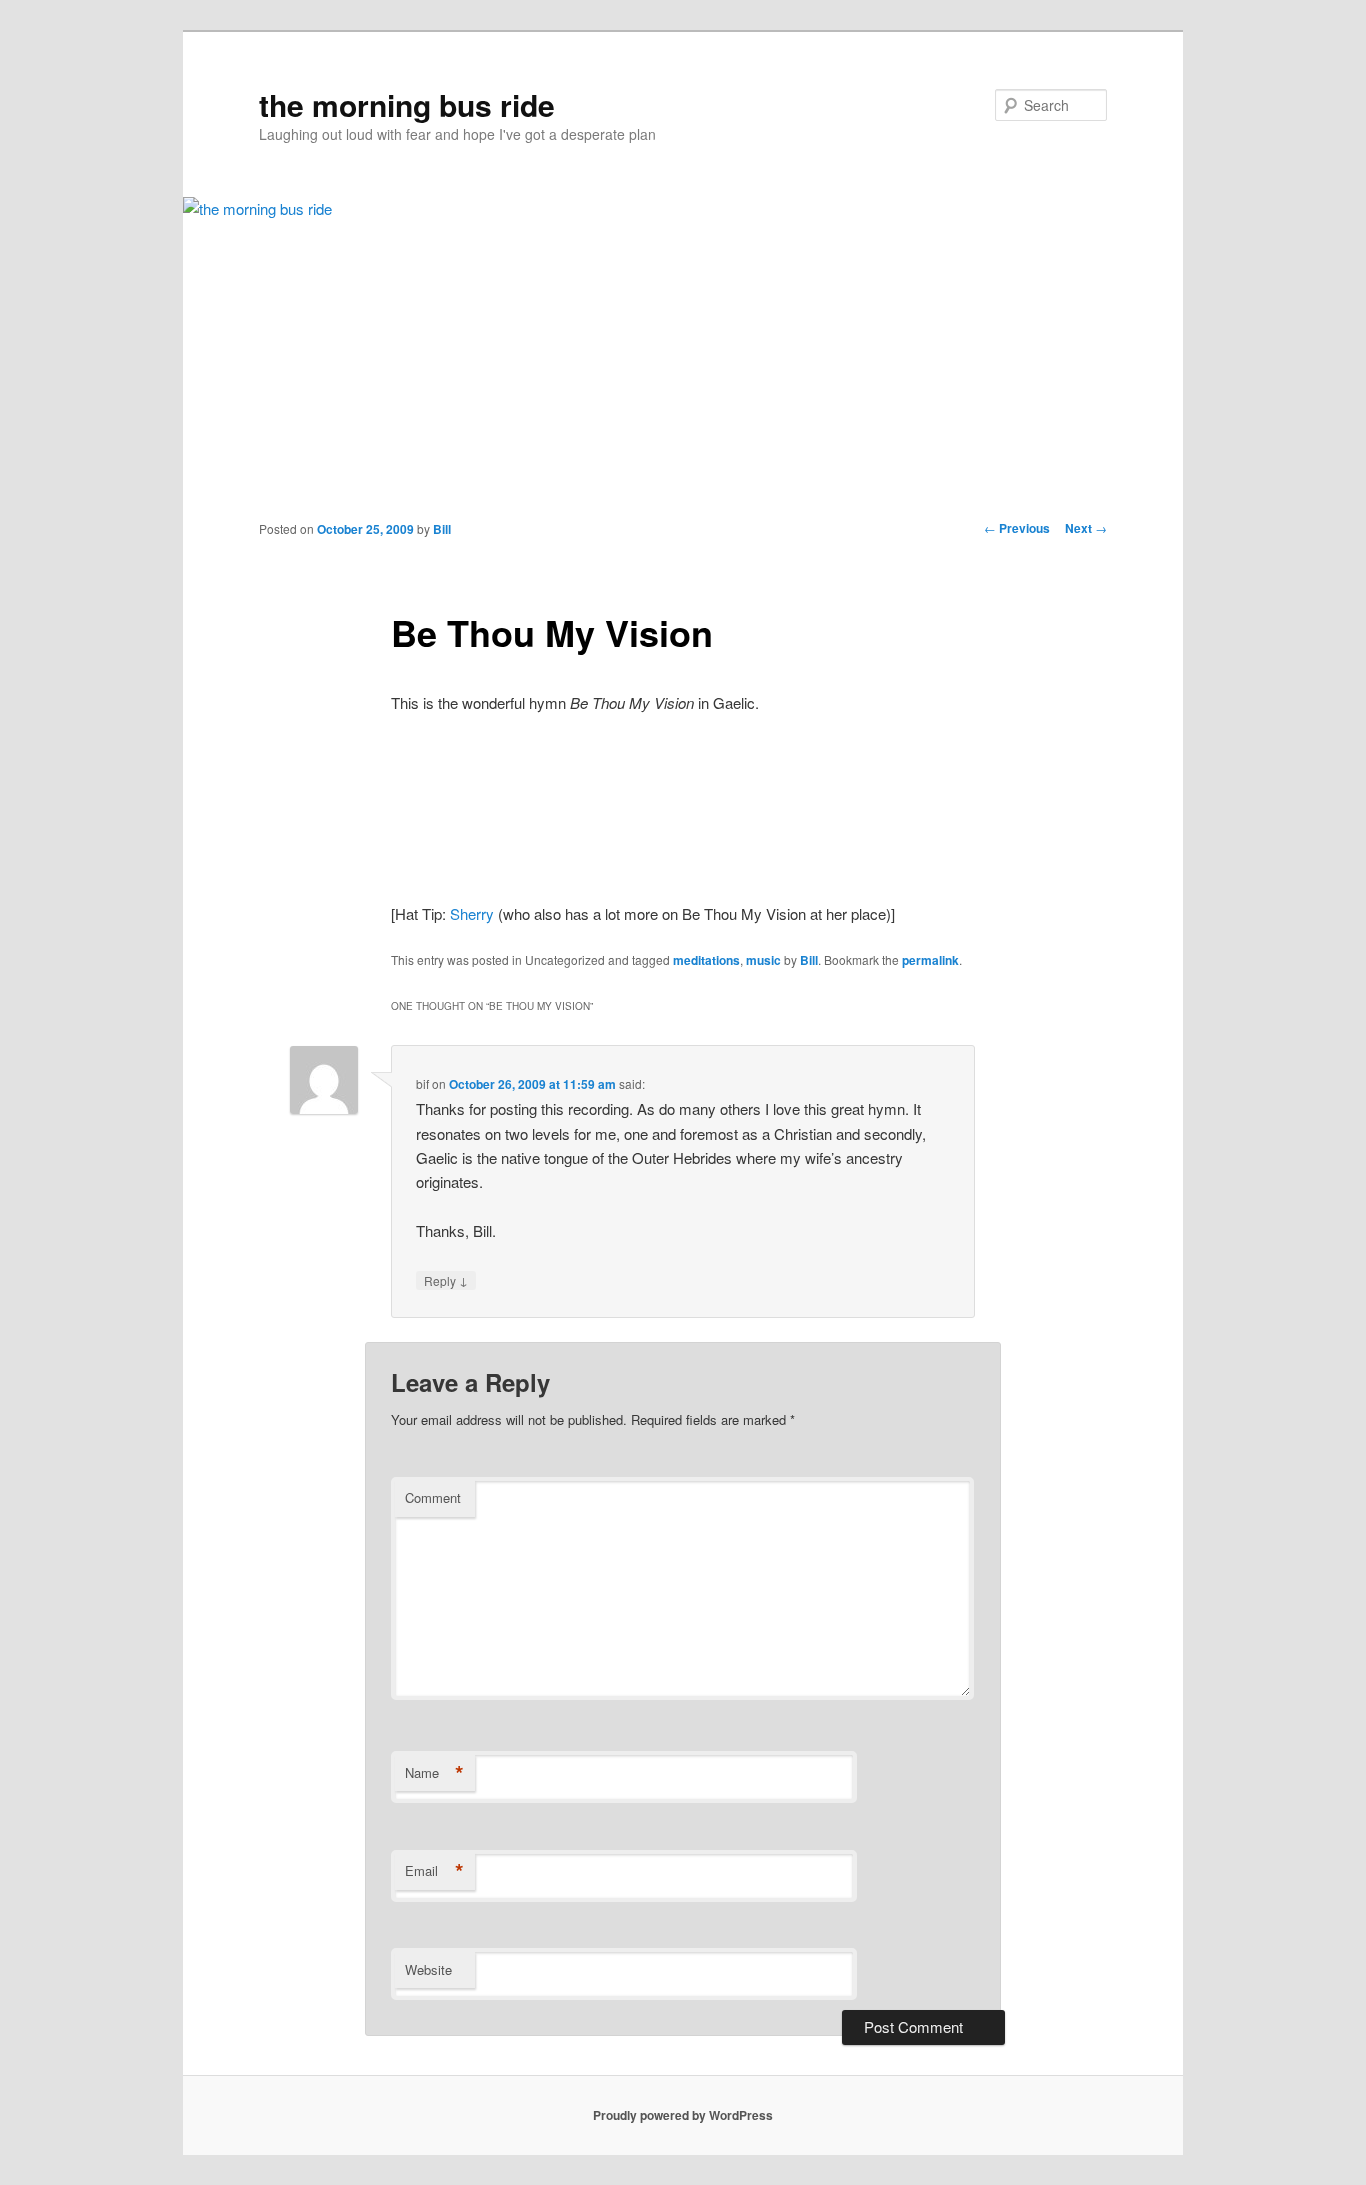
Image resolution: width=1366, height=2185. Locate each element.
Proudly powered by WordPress (683, 2115)
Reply (446, 1280)
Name (434, 1773)
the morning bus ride (407, 104)
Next (1086, 528)
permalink (930, 960)
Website (428, 1969)
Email (434, 1871)
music (763, 960)
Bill (442, 529)
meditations (706, 960)
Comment (433, 1497)
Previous (1017, 528)
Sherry (472, 913)
